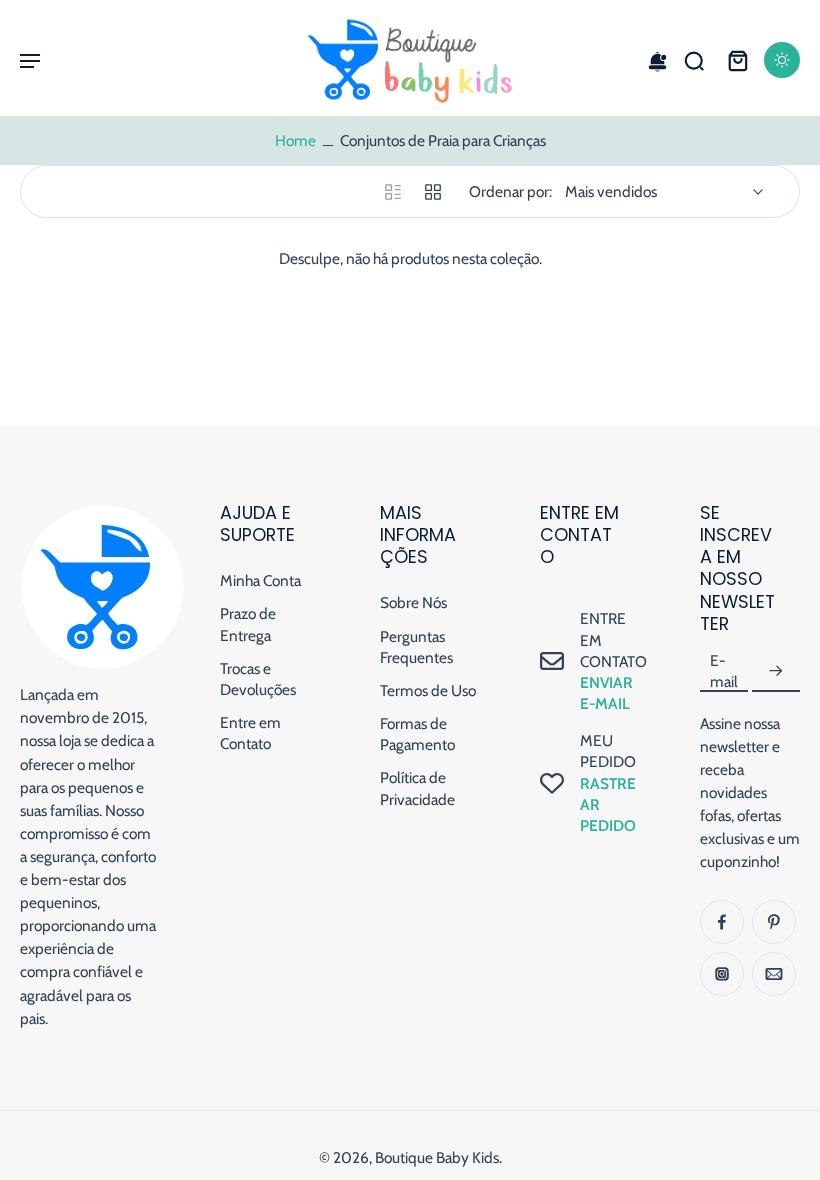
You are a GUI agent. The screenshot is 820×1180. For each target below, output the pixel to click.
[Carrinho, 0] (738, 60)
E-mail (724, 671)
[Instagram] (722, 974)
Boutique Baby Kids (437, 1157)
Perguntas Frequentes (416, 647)
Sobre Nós (413, 602)
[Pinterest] (774, 922)
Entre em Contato (250, 733)
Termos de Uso (428, 690)
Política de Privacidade (417, 788)
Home (295, 140)
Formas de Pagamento (417, 734)
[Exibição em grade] (433, 192)
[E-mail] (774, 974)
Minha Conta (260, 580)
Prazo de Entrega (248, 624)
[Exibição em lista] (393, 192)
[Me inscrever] (776, 671)
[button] (30, 60)
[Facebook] (722, 922)
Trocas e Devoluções (258, 679)
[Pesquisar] (694, 60)
